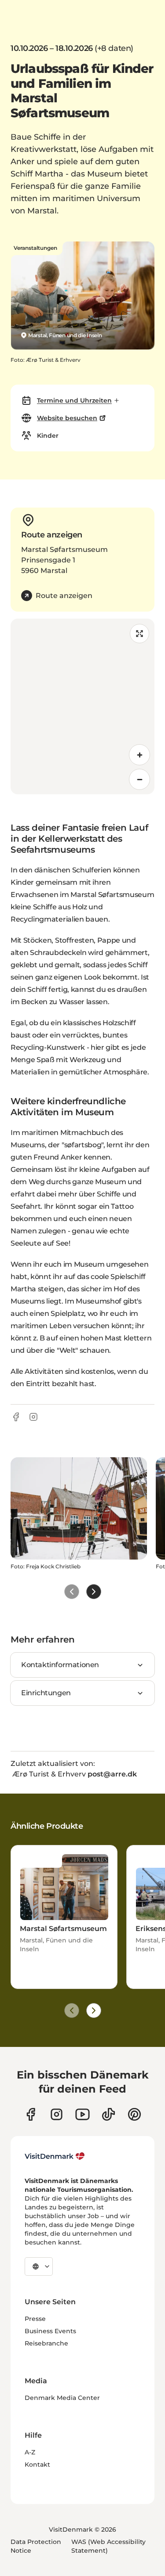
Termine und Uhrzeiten (74, 400)
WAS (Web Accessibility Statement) (108, 2546)
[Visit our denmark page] (31, 2114)
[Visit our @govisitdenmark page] (108, 2114)
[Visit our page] (57, 2114)
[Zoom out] (139, 779)
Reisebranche (46, 2343)
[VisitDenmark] (55, 2156)
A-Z (30, 2452)
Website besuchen (67, 418)
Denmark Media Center (62, 2398)
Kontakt (37, 2464)
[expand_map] (139, 634)
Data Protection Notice (36, 2546)
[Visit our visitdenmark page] (82, 2114)
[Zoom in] (139, 755)
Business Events (50, 2331)
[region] (82, 706)
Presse (35, 2319)
